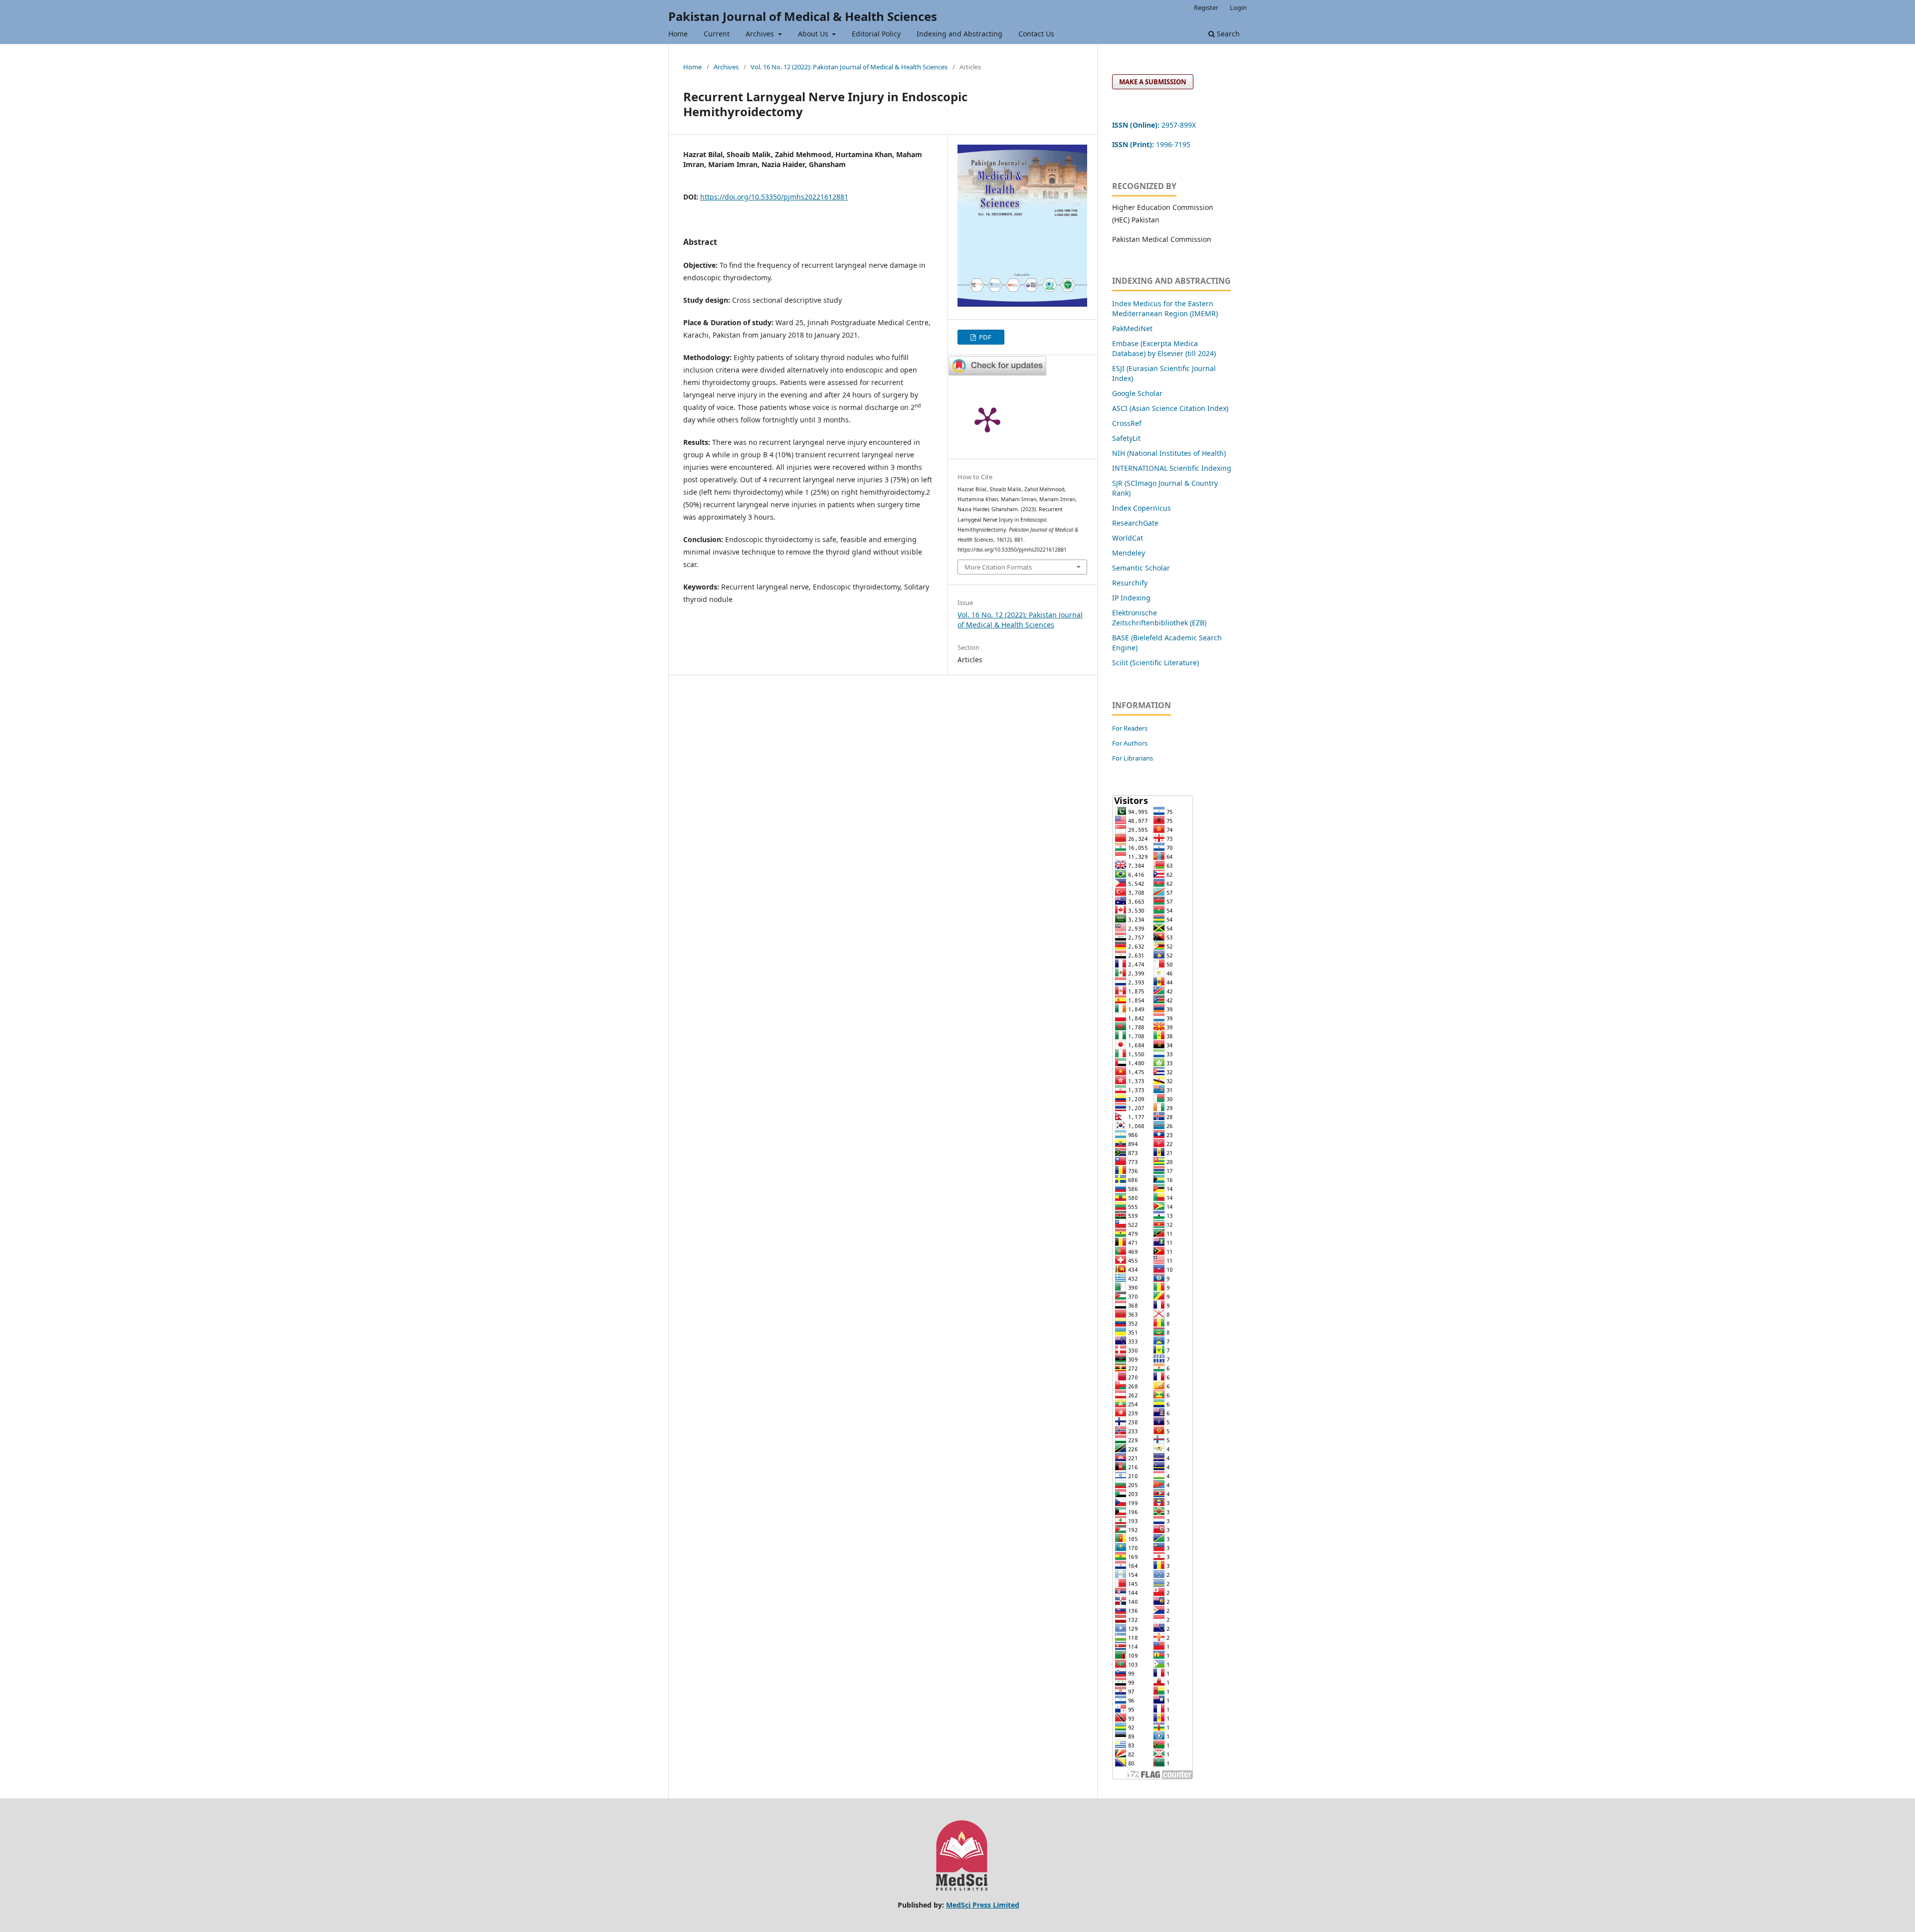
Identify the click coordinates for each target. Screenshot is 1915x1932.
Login (1238, 7)
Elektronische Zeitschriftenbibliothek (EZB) (1159, 618)
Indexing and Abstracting (959, 34)
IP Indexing (1132, 598)
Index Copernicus (1142, 508)
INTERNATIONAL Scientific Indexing (1172, 468)
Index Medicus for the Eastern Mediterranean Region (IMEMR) (1165, 308)
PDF (984, 337)
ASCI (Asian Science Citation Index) (1170, 408)
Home (678, 34)
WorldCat (1128, 538)
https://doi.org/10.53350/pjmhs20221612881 (774, 197)
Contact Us (1036, 34)
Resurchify (1131, 583)
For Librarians (1133, 758)
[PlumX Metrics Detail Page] (987, 419)
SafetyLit (1126, 438)
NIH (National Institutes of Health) (1169, 453)
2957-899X (1154, 125)
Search (1227, 34)
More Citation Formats (998, 567)
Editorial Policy (876, 34)
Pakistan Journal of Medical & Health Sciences (803, 16)
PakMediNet (1132, 328)
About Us (814, 34)
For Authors (1130, 743)
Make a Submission (1153, 82)
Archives (761, 34)
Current (717, 34)
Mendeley (1129, 553)
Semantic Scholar (1141, 568)
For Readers (1130, 728)
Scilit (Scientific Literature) (1155, 663)
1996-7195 (1152, 144)
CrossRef (1127, 423)
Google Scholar (1137, 393)
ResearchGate (1135, 523)
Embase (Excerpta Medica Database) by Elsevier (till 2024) (1164, 348)
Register (1206, 7)
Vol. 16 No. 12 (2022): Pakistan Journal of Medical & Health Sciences (849, 67)
